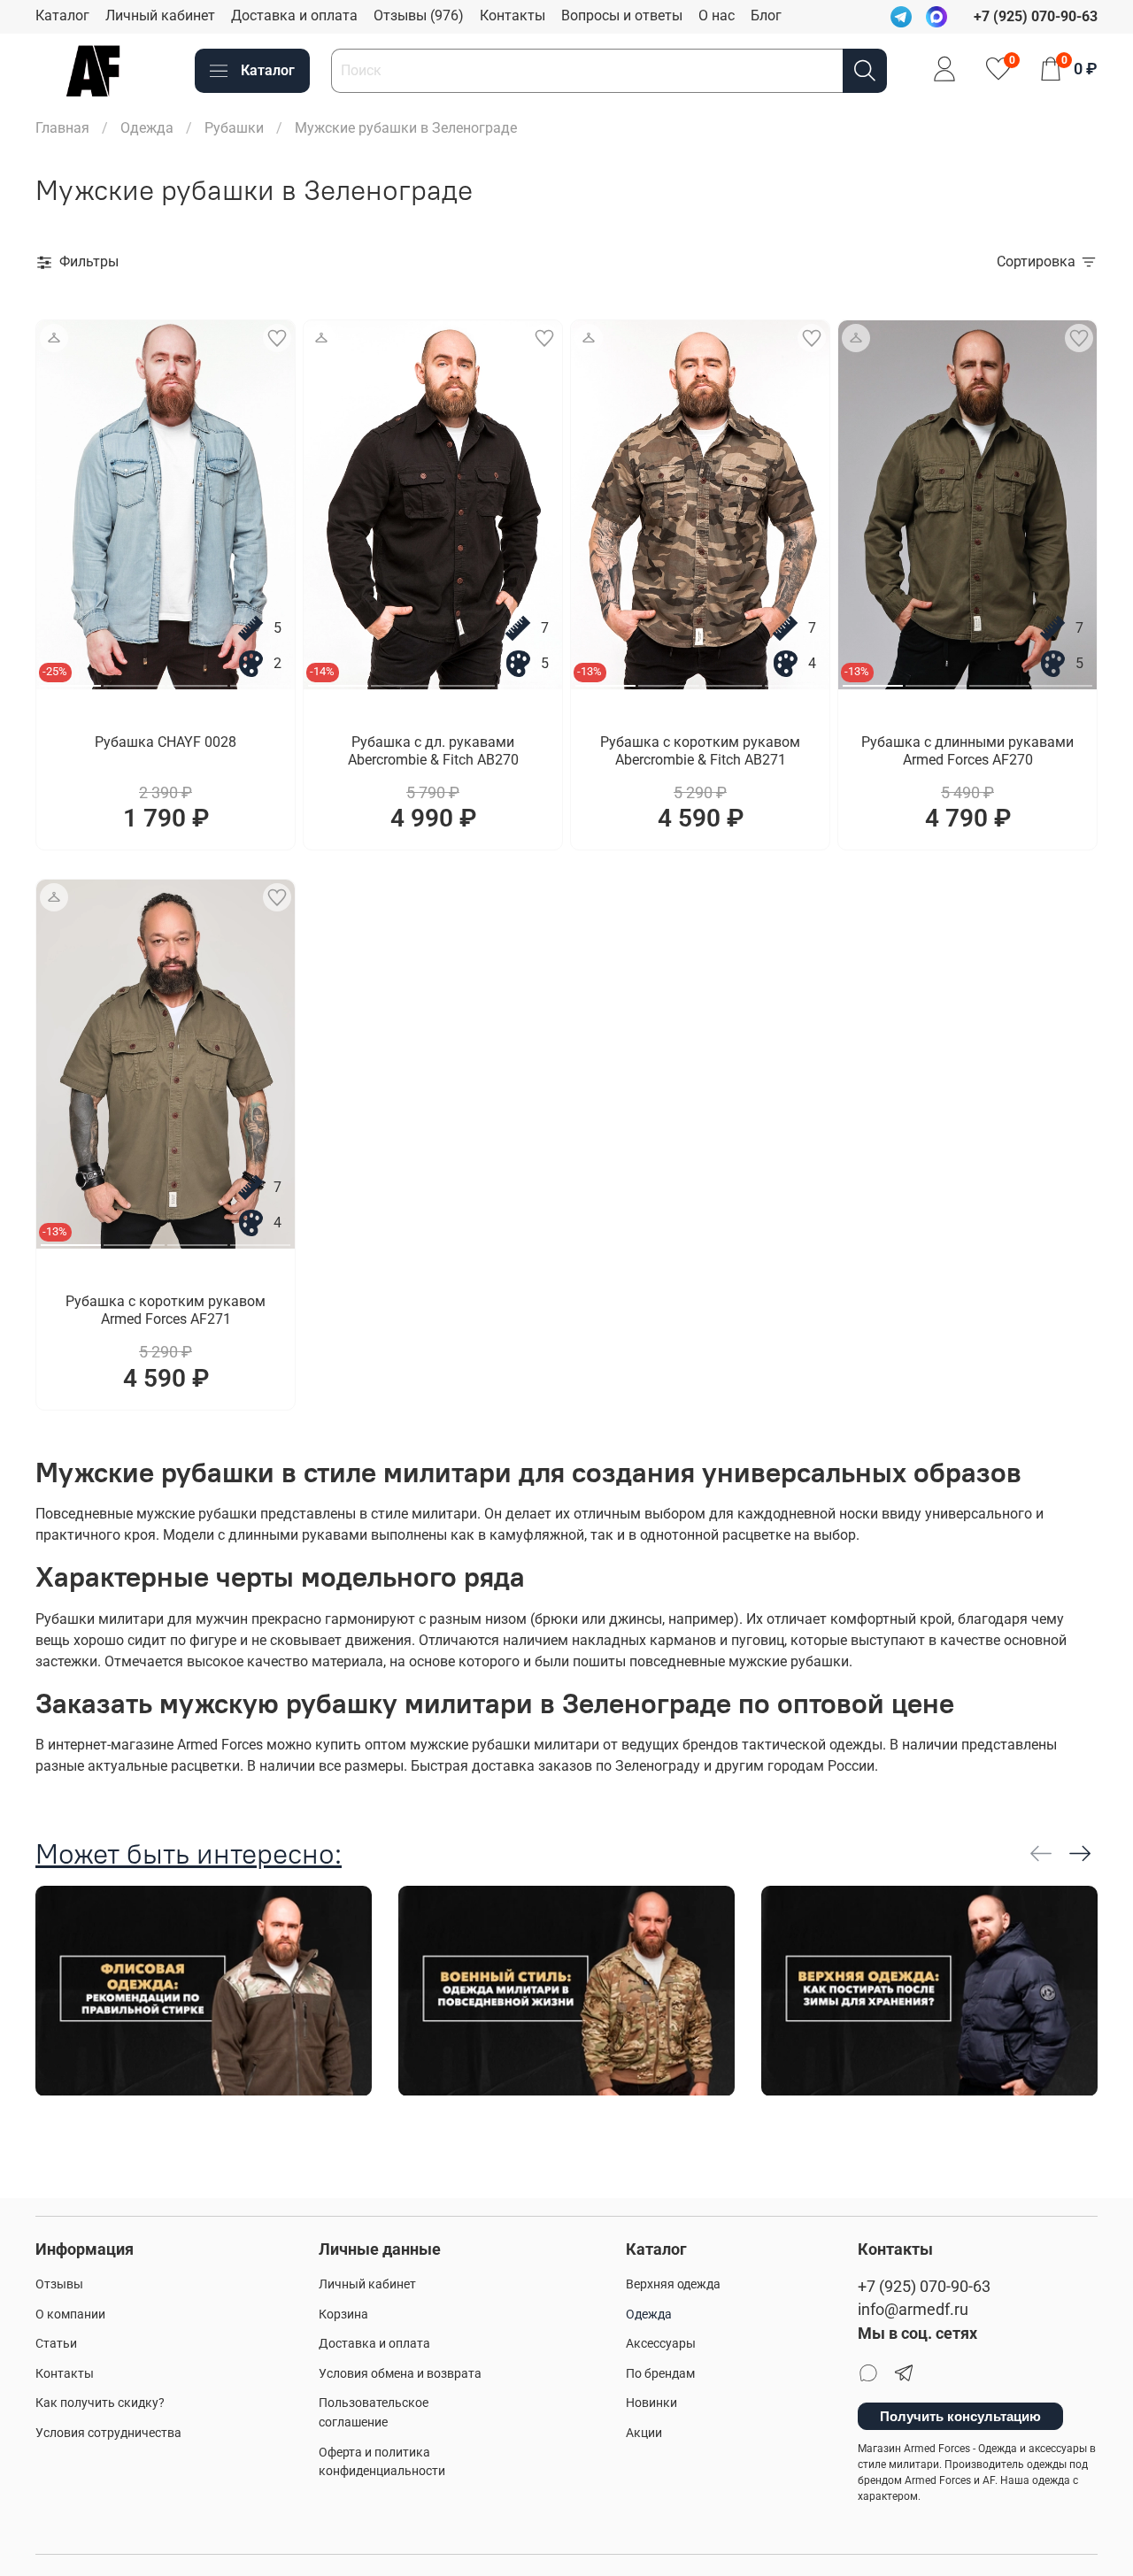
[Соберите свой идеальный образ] (54, 338)
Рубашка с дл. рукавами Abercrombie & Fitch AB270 (433, 751)
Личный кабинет (160, 15)
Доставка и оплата (294, 15)
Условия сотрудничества (108, 2433)
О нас (717, 15)
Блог (766, 15)
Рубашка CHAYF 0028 (166, 742)
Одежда (147, 128)
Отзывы (59, 2284)
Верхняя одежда (673, 2284)
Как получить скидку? (100, 2403)
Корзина (343, 2315)
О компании (70, 2315)
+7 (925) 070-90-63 (924, 2287)
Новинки (651, 2403)
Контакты (513, 15)
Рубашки (234, 128)
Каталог (62, 15)
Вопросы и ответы (622, 15)
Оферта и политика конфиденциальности (382, 2462)
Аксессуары (661, 2344)
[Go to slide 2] (134, 679)
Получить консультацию (960, 2416)
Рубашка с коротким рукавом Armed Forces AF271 (166, 1310)
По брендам (660, 2374)
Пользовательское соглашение (374, 2413)
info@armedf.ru (913, 2310)
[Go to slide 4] (260, 679)
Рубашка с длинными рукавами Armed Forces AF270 (967, 751)
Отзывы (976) (419, 15)
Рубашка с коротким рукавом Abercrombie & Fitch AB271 (700, 751)
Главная (62, 128)
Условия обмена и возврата (400, 2374)
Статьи (56, 2344)
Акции (644, 2433)
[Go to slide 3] (197, 679)
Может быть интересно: (189, 1853)
